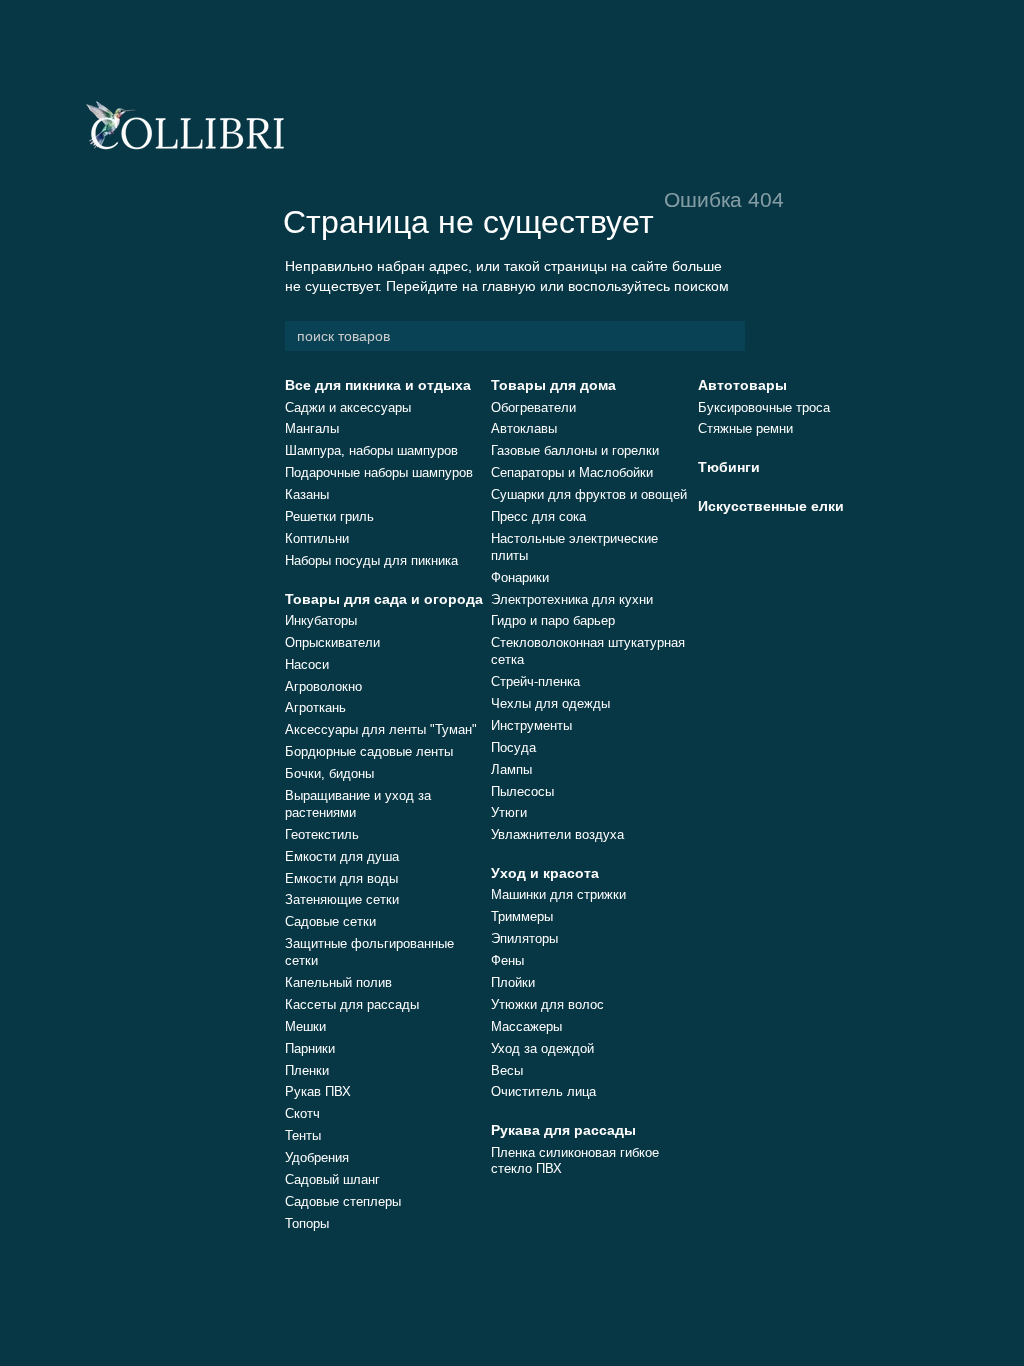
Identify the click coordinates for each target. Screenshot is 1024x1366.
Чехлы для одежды (550, 703)
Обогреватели (533, 407)
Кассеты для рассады (352, 1004)
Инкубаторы (321, 620)
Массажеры (526, 1026)
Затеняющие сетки (342, 899)
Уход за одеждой (542, 1048)
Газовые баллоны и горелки (575, 450)
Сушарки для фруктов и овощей (589, 494)
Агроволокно (323, 686)
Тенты (303, 1135)
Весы (507, 1070)
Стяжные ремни (745, 428)
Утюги (509, 812)
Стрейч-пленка (535, 681)
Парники (310, 1048)
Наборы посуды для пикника (371, 560)
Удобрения (317, 1157)
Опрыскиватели (332, 642)
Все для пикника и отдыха (378, 385)
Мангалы (312, 428)
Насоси (307, 664)
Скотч (302, 1113)
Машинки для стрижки (558, 894)
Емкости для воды (341, 878)
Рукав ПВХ (318, 1091)
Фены (507, 960)
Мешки (305, 1026)
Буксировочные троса (764, 407)
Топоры (307, 1223)
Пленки (307, 1070)
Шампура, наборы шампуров (371, 450)
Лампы (511, 769)
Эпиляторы (524, 938)
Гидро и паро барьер (553, 620)
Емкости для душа (342, 856)
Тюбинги (729, 467)
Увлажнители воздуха (557, 834)
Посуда (513, 747)
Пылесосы (522, 791)
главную (509, 286)
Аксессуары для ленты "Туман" (381, 729)
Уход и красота (545, 873)
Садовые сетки (330, 921)
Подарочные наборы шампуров (379, 472)
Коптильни (317, 538)
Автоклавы (524, 428)
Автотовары (742, 385)
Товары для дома (553, 385)
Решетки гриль (329, 516)
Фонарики (520, 577)
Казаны (307, 494)
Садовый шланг (332, 1179)
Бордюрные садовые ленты (369, 751)
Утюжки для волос (547, 1004)
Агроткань (315, 707)
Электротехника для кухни (572, 599)
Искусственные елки (771, 506)
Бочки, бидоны (329, 773)
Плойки (513, 982)
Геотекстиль (322, 834)
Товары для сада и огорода (384, 599)
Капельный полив (338, 982)
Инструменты (531, 725)
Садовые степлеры (343, 1201)
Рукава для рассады (563, 1130)
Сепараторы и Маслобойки (572, 472)
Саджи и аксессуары (348, 407)
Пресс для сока (538, 516)
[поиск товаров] (729, 336)
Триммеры (522, 916)
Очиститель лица (543, 1091)
